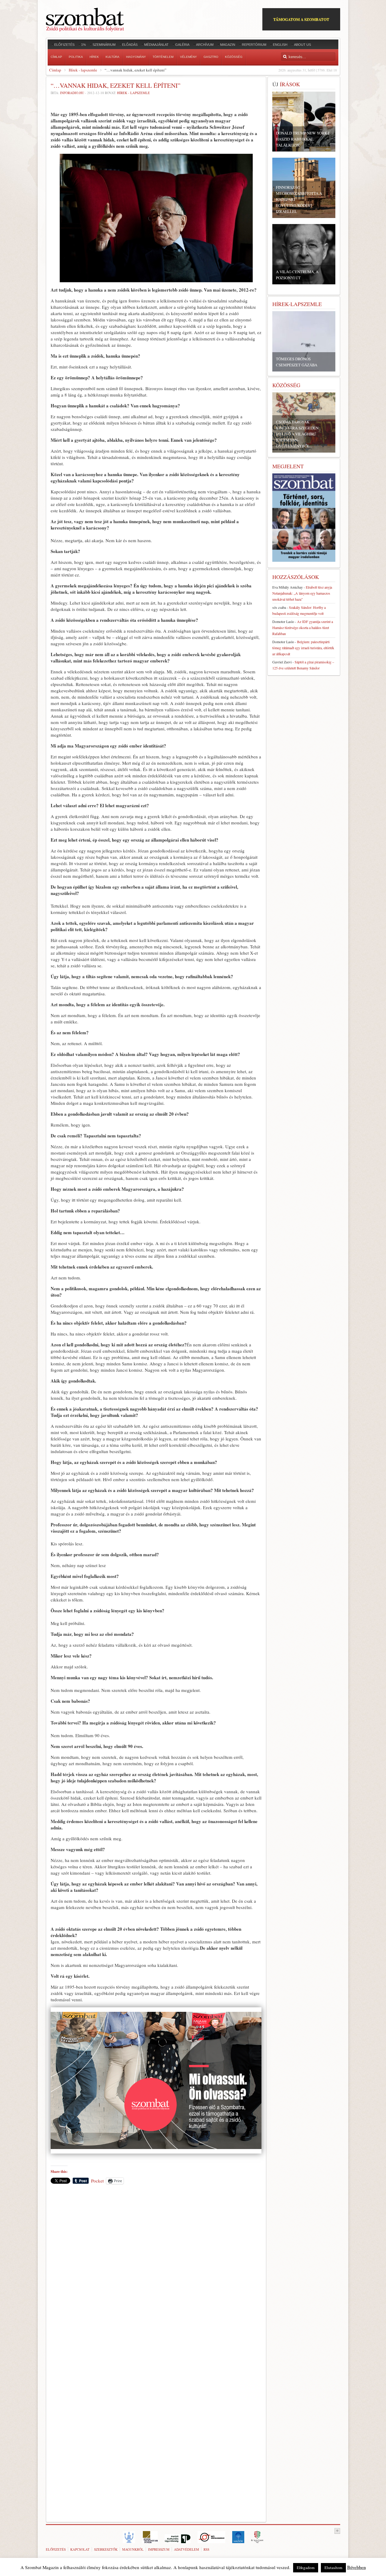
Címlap (55, 70)
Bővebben (356, 2567)
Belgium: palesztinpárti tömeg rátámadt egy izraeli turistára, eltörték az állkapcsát (303, 648)
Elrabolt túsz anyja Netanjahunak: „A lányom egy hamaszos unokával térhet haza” (302, 593)
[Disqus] (156, 2273)
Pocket (97, 2181)
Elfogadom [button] (306, 2568)
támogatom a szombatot (301, 19)
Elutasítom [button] (333, 2568)
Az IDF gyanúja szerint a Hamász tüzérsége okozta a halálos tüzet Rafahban (303, 627)
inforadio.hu (72, 93)
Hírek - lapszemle (83, 70)
